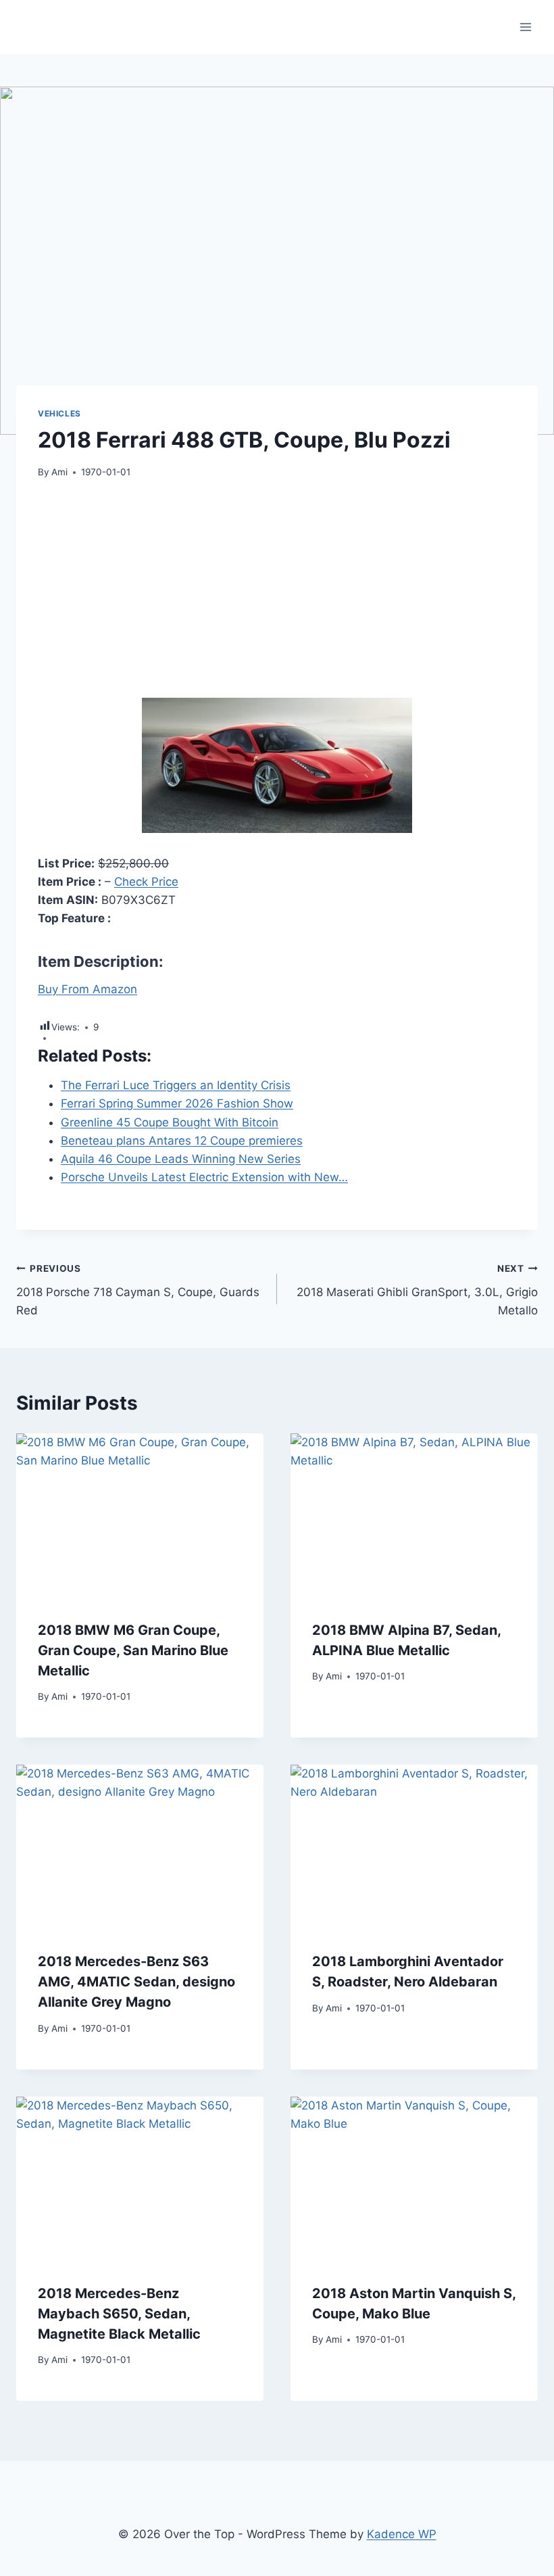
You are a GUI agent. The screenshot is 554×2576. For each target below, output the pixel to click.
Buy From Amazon (87, 989)
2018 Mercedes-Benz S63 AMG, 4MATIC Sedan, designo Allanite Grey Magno (136, 1982)
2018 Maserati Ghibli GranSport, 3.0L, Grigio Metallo (417, 1290)
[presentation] (140, 1516)
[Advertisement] (277, 596)
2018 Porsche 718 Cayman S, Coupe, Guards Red (138, 1290)
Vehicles (59, 413)
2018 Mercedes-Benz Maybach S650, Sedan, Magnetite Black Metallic (119, 2314)
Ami (59, 472)
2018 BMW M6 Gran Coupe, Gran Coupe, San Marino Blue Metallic (133, 1650)
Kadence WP (402, 2534)
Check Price (146, 882)
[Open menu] (525, 27)
